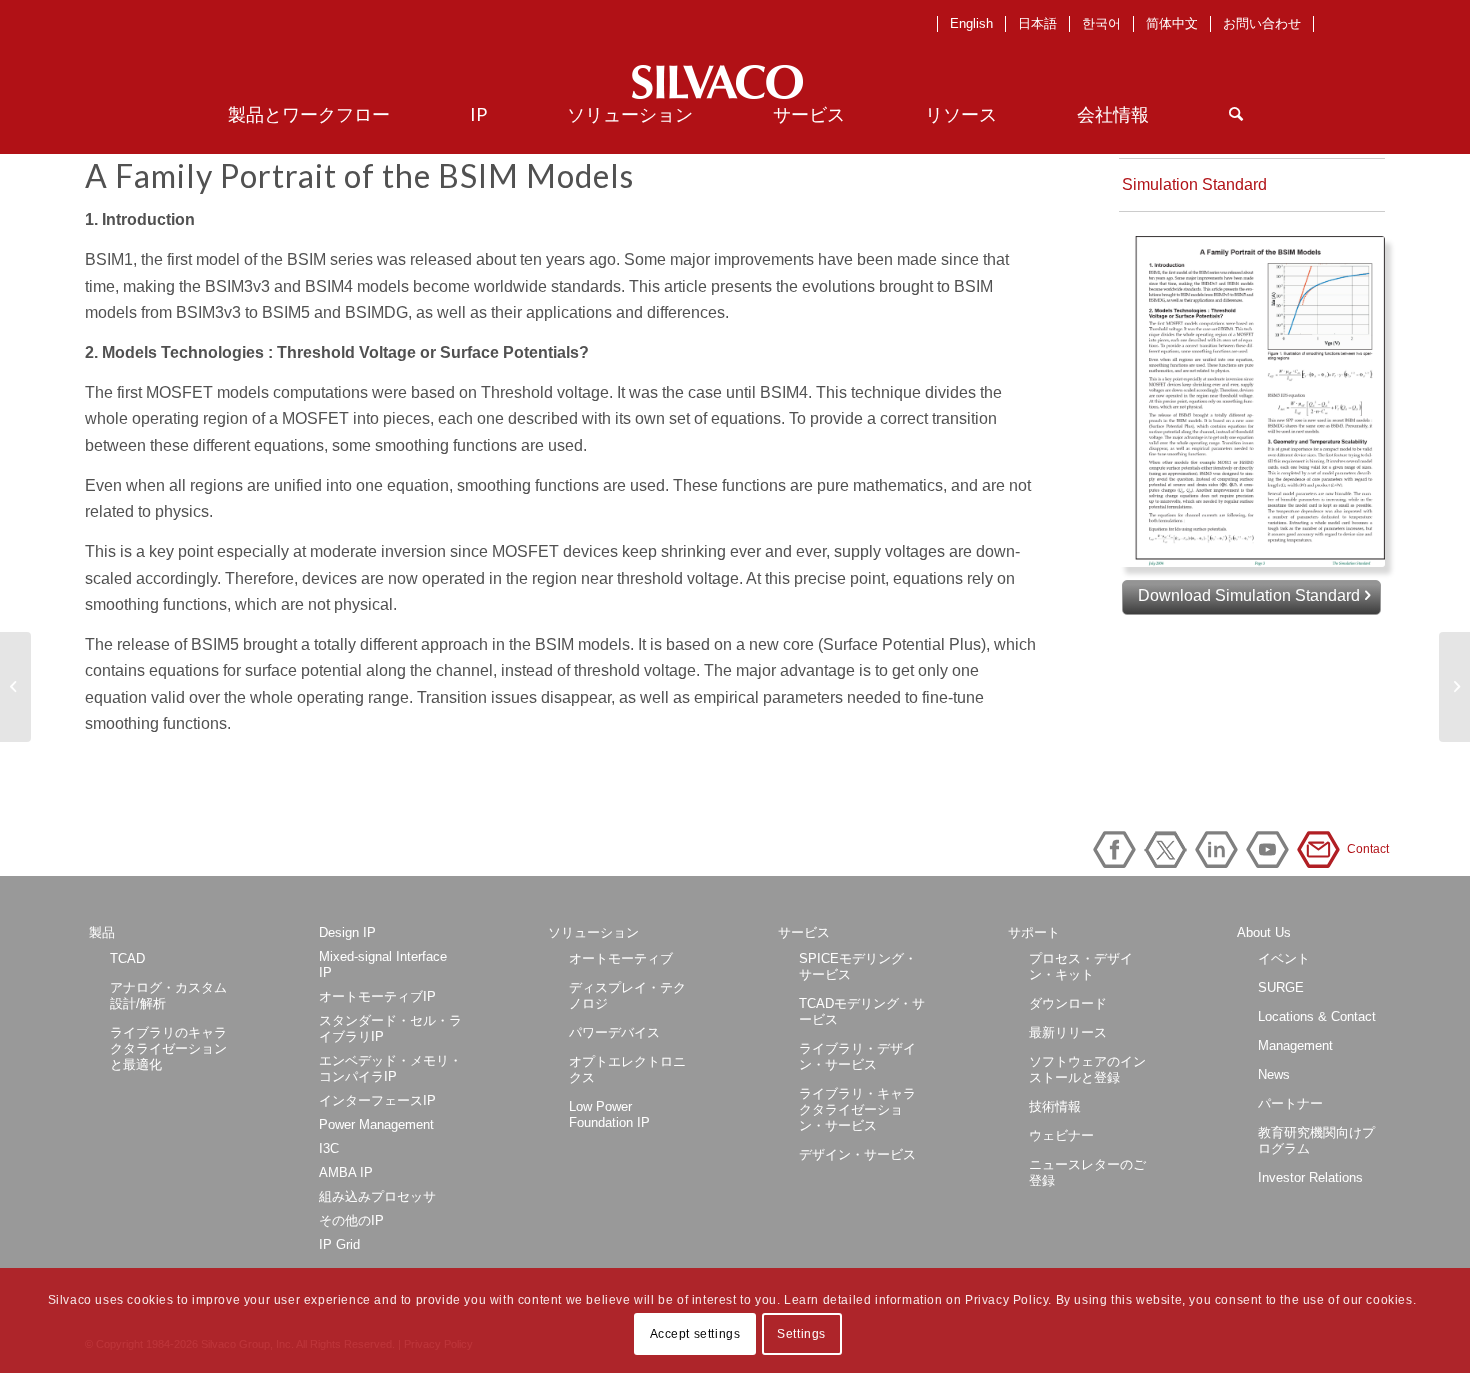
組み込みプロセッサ (377, 1196)
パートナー (1290, 1103)
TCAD (127, 958)
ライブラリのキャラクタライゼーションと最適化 (168, 1048)
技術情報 (1055, 1106)
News (1274, 1074)
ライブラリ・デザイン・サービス (857, 1056)
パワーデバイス (614, 1032)
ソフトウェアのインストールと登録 (1087, 1069)
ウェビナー (1061, 1135)
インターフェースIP (377, 1100)
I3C (329, 1148)
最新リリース (1068, 1032)
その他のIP (351, 1220)
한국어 (1101, 23)
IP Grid (339, 1244)
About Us (1264, 932)
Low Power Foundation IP (609, 1114)
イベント (1284, 958)
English (971, 23)
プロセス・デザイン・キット (1081, 966)
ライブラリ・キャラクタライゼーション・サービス (857, 1109)
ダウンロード (1068, 1003)
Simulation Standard (1194, 184)
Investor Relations (1310, 1177)
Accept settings (695, 1334)
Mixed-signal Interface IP (383, 964)
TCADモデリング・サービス (862, 1011)
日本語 (1037, 23)
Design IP (347, 932)
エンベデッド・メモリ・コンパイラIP (390, 1068)
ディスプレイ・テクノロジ (627, 995)
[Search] (1236, 114)
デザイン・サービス (857, 1154)
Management (1295, 1045)
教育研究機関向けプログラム (1316, 1140)
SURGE (1281, 987)
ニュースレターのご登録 (1087, 1172)
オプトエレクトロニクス (627, 1069)
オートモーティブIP (377, 996)
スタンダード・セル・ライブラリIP (390, 1028)
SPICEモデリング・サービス (858, 966)
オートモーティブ (621, 958)
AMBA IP (346, 1172)
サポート (1034, 932)
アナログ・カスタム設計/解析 (168, 995)
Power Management (376, 1124)
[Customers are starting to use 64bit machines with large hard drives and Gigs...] (15, 687)
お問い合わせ (1262, 23)
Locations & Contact (1317, 1016)
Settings (801, 1334)
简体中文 (1172, 23)
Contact (1322, 849)
